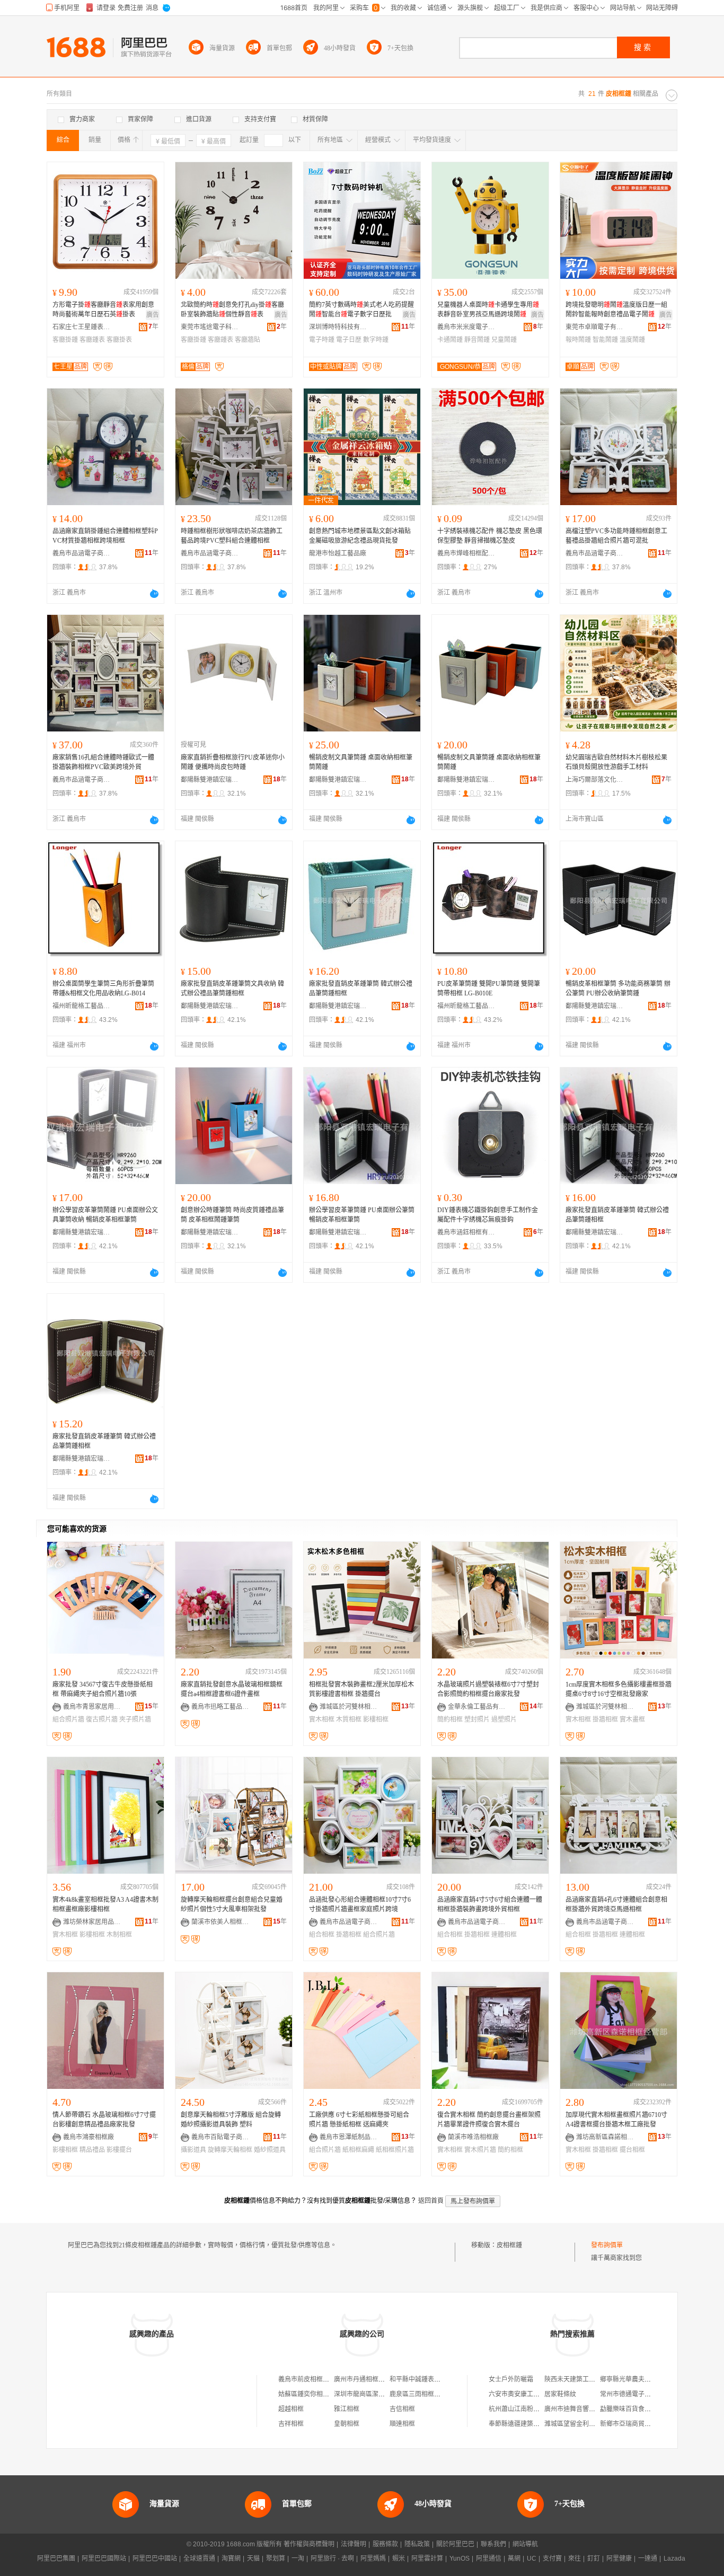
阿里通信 (489, 2559)
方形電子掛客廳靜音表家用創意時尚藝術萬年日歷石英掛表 (103, 310)
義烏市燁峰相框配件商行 (466, 553)
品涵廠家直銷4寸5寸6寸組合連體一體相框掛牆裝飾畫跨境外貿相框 (490, 1904)
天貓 (253, 2559)
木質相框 (349, 1719)
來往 (575, 2559)
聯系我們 (493, 2544)
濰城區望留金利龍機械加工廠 (586, 2424)
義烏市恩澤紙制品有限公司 (349, 2137)
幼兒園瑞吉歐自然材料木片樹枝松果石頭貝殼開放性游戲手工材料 (616, 762)
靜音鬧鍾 (477, 340)
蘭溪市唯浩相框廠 (473, 2137)
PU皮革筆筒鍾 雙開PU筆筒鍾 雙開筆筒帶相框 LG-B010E (489, 989)
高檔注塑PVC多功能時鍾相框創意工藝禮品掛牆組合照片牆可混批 (616, 536)
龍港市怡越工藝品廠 (338, 553)
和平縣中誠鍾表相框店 (421, 2379)
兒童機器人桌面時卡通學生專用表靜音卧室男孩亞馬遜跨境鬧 (488, 310)
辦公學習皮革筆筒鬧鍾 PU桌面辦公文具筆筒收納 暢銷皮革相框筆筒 (105, 1215)
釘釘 (594, 2559)
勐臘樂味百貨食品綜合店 (635, 2409)
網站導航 (525, 2544)
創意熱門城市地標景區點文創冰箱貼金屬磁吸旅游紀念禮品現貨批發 (360, 536)
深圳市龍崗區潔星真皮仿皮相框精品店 (388, 2394)
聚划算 (276, 2559)
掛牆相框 (605, 1719)
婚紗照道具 (270, 2150)
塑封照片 (477, 1719)
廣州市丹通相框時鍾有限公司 (375, 2379)
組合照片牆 (68, 1719)
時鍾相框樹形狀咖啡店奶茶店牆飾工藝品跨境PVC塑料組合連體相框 (232, 536)
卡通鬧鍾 (450, 340)
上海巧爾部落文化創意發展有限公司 (595, 780)
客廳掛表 (119, 340)
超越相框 (291, 2409)
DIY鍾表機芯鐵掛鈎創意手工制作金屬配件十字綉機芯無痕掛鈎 (488, 1215)
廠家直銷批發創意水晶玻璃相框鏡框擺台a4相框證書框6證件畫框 (232, 1689)
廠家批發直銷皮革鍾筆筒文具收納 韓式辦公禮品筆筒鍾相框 (232, 989)
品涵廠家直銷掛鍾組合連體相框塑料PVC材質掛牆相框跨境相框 (105, 536)
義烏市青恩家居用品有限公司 (92, 1707)
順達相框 (402, 2424)
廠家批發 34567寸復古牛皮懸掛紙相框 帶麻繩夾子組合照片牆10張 (103, 1689)
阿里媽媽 (373, 2559)
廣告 (153, 315)
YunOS (460, 2559)
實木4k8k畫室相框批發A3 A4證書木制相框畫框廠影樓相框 (105, 1904)
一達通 (648, 2559)
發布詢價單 (607, 2245)
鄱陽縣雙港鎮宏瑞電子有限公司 (210, 780)
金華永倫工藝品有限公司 (477, 1707)
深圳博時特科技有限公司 (338, 327)
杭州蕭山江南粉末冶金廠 (524, 2409)
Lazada (674, 2559)
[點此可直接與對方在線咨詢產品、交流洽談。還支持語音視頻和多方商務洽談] (154, 594)
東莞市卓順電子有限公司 (595, 327)
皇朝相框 (347, 2424)
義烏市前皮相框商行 (307, 2379)
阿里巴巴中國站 (155, 2559)
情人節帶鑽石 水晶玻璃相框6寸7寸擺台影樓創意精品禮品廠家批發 (104, 2120)
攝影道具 (193, 2150)
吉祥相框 (291, 2424)
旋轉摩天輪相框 (230, 2150)
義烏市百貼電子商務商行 (220, 2137)
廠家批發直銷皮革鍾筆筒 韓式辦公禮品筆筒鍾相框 (361, 989)
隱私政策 (417, 2544)
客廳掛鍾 (65, 340)
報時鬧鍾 (578, 340)
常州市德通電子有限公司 (635, 2394)
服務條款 (385, 2544)
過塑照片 (504, 1719)
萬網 (514, 2559)
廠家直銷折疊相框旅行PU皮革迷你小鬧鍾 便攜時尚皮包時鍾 (233, 762)
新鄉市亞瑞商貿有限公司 (635, 2424)
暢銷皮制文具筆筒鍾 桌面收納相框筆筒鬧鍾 (361, 762)
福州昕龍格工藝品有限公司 (82, 1006)
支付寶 (552, 2559)
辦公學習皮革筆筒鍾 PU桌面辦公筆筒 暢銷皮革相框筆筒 (362, 1215)
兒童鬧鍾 (504, 340)
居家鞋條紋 (560, 2394)
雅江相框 (347, 2409)
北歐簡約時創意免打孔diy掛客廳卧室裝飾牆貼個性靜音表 (232, 310)
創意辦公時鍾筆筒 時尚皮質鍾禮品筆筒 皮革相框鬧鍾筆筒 (232, 1215)
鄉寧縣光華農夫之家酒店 (635, 2379)
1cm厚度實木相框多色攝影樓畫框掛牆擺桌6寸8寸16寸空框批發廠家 (619, 1689)
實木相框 (322, 1719)
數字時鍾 (376, 340)
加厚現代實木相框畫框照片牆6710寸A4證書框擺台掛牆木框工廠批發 (616, 2120)
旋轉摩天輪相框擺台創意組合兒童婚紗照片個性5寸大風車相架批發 (232, 1904)
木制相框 (119, 1935)
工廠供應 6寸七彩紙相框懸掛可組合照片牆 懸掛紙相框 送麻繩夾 (359, 2120)
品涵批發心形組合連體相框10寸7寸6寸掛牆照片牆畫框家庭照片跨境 (360, 1904)
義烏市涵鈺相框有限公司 (466, 1232)
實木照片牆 (480, 2150)
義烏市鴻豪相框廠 (89, 2137)
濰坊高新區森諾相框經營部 (605, 2137)
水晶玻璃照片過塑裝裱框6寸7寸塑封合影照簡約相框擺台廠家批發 (488, 1689)
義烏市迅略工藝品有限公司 (220, 1707)
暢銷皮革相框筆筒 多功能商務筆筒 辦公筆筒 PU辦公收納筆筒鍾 (618, 989)
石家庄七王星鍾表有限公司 (82, 327)
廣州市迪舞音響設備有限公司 (586, 2409)
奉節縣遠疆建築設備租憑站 (527, 2424)
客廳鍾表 (92, 340)
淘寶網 (231, 2559)
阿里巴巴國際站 (104, 2559)
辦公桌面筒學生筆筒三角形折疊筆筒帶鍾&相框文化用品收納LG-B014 (103, 989)
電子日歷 (349, 340)
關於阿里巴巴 (455, 2544)
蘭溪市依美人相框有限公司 (220, 1922)
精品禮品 (92, 2150)
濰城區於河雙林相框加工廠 (349, 1707)
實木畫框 (632, 1719)
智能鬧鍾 (605, 340)
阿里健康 (619, 2559)
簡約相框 (450, 1719)
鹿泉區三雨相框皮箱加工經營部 (434, 2394)
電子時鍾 (322, 340)
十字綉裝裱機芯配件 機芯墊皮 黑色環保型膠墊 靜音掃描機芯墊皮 (490, 536)
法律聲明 (354, 2544)
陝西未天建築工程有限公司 (582, 2379)
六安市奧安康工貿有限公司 (527, 2394)
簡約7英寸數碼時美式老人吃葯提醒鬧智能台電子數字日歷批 (361, 310)
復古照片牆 (102, 1719)
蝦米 (399, 2559)
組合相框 (322, 1935)
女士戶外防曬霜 (511, 2379)
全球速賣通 (199, 2559)
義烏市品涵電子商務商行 (82, 553)
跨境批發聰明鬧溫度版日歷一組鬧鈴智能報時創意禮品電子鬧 (616, 310)
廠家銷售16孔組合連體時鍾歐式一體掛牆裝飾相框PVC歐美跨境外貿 (103, 762)
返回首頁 (431, 2201)
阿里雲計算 (427, 2559)
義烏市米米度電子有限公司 (466, 327)
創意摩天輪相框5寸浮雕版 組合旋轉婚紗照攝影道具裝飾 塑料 (231, 2120)
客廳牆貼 (248, 340)
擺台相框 (632, 2150)
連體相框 (504, 1935)
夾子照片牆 (135, 1719)
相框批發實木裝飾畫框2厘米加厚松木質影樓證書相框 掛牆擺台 (361, 1689)
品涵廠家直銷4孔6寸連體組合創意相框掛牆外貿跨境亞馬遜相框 (616, 1904)
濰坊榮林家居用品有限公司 (92, 1922)
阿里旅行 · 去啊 (332, 2559)
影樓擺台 (119, 2150)
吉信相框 (402, 2409)
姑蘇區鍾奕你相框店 (307, 2394)
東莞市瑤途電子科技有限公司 (210, 327)
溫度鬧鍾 (632, 340)
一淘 (298, 2559)
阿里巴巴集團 (56, 2559)
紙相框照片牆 (395, 2150)
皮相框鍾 (509, 2245)
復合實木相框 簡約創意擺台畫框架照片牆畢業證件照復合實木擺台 (489, 2120)
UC (532, 2559)
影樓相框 (376, 1719)
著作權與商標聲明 (309, 2544)
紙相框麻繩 (358, 2150)
